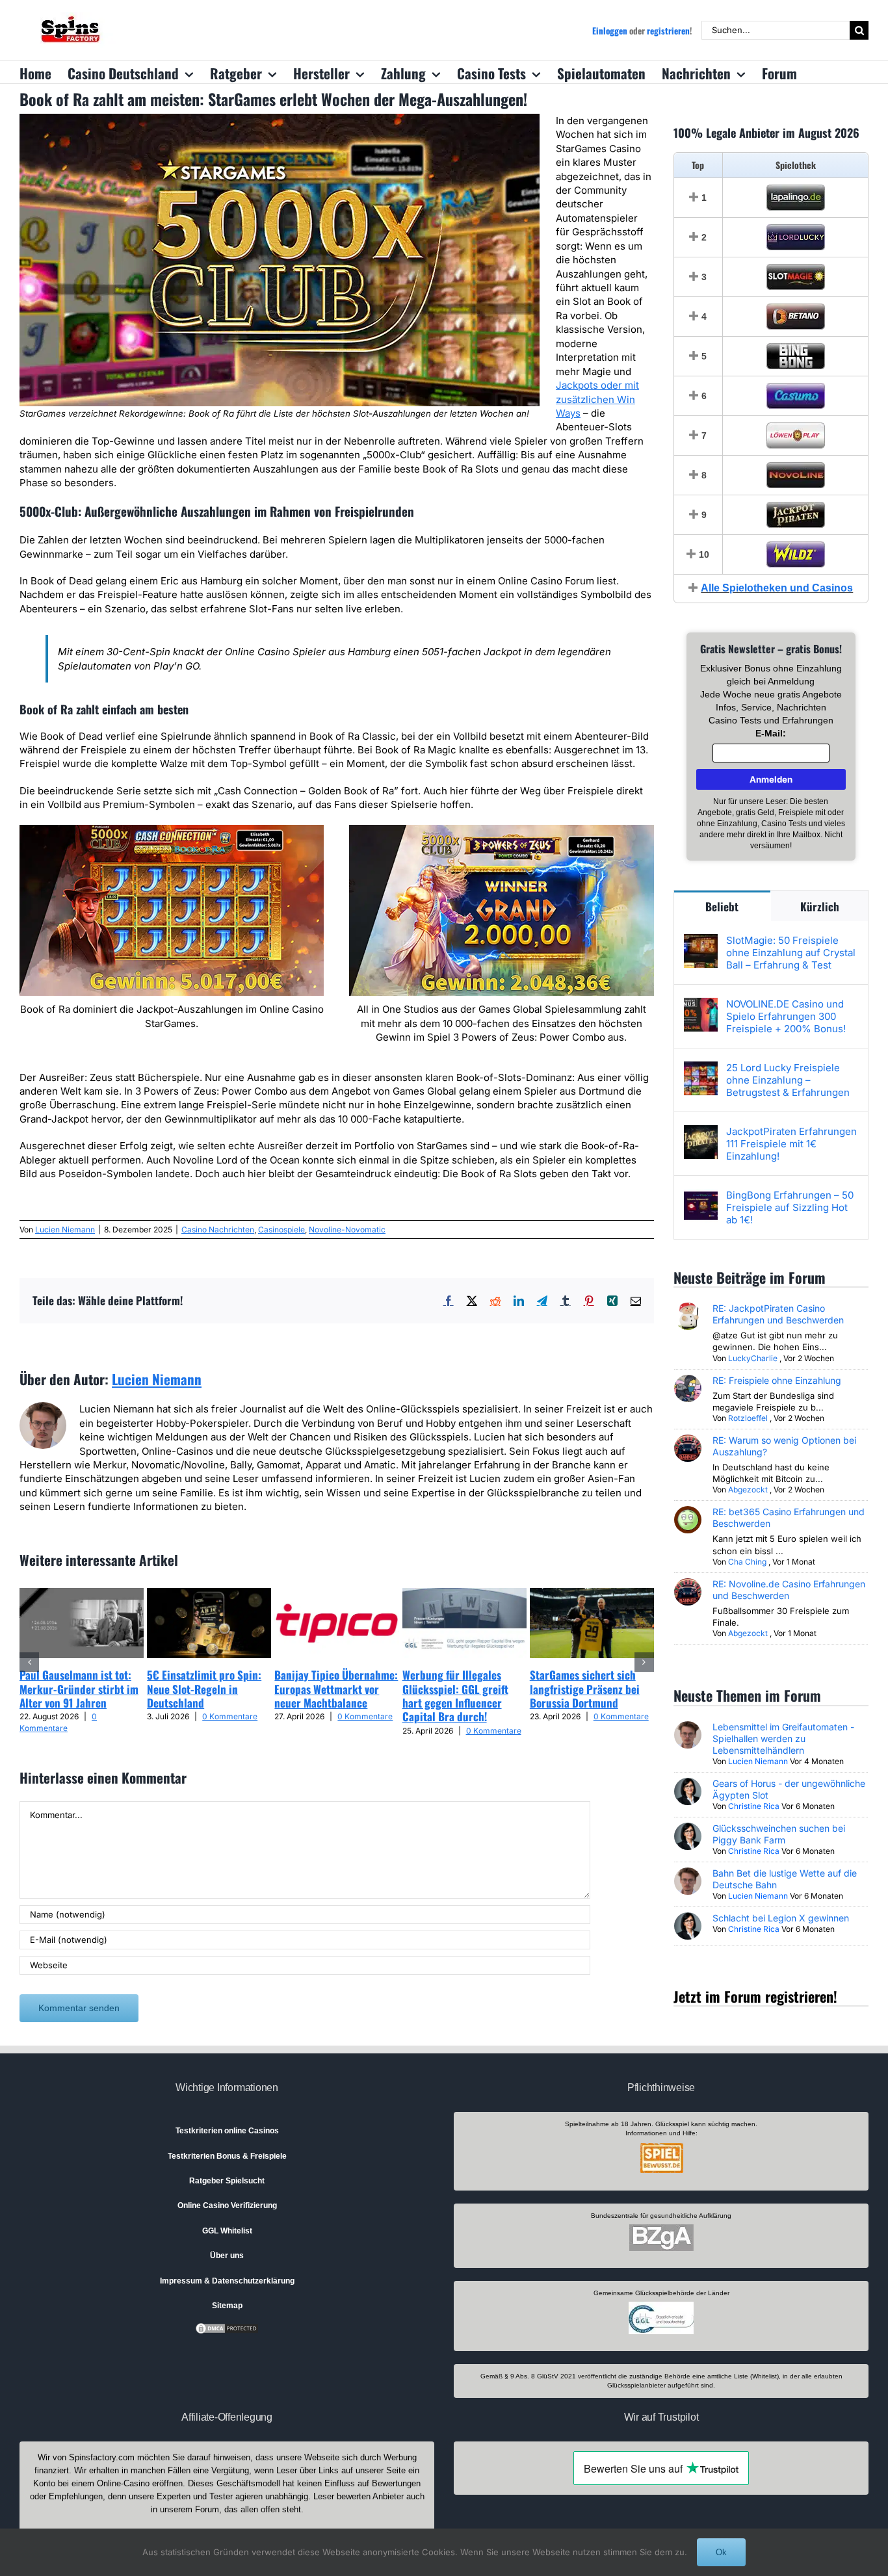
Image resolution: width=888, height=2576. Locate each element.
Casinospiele (281, 1229)
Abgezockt (748, 1490)
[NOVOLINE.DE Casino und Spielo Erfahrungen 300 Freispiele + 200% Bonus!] (701, 1005)
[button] (29, 1662)
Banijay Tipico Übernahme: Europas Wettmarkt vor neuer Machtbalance (336, 1689)
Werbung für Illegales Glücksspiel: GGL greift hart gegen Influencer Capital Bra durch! (455, 1696)
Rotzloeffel (748, 1418)
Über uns (227, 2256)
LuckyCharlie (753, 1358)
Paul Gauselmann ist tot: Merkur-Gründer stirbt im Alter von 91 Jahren (79, 1689)
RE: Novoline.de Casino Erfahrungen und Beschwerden (789, 1590)
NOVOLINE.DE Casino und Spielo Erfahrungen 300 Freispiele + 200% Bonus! (786, 1016)
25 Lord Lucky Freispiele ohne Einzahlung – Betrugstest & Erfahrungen (788, 1080)
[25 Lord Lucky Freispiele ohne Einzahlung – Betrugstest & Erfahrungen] (701, 1068)
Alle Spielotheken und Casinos (777, 588)
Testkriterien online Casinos (227, 2131)
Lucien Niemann (65, 1229)
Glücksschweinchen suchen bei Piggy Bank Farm (779, 1834)
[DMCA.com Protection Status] (227, 2328)
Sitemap (227, 2306)
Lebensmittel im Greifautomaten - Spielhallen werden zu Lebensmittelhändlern (783, 1738)
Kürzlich (820, 906)
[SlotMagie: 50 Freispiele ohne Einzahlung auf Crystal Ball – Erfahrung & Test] (701, 941)
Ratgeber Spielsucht (227, 2181)
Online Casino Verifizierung (227, 2205)
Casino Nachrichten (218, 1229)
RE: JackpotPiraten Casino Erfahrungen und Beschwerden (778, 1314)
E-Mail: (771, 733)
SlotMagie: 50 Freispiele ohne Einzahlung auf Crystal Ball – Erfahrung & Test (791, 953)
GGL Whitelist (227, 2231)
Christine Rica (754, 1806)
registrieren (668, 31)
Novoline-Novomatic (347, 1229)
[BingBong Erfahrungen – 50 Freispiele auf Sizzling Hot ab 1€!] (701, 1196)
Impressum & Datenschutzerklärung (227, 2281)
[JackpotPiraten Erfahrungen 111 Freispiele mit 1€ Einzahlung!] (701, 1132)
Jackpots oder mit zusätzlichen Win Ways (597, 399)
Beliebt (722, 906)
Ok (721, 2552)
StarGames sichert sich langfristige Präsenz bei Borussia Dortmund (585, 1689)
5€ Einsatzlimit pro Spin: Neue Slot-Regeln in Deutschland (204, 1689)
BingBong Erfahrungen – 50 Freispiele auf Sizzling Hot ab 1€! (790, 1207)
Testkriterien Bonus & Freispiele (227, 2156)
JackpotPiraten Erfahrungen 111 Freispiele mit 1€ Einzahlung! (791, 1144)
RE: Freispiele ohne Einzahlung (777, 1380)
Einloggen (610, 31)
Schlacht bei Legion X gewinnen (781, 1918)
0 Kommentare (230, 1716)
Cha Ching (747, 1562)
